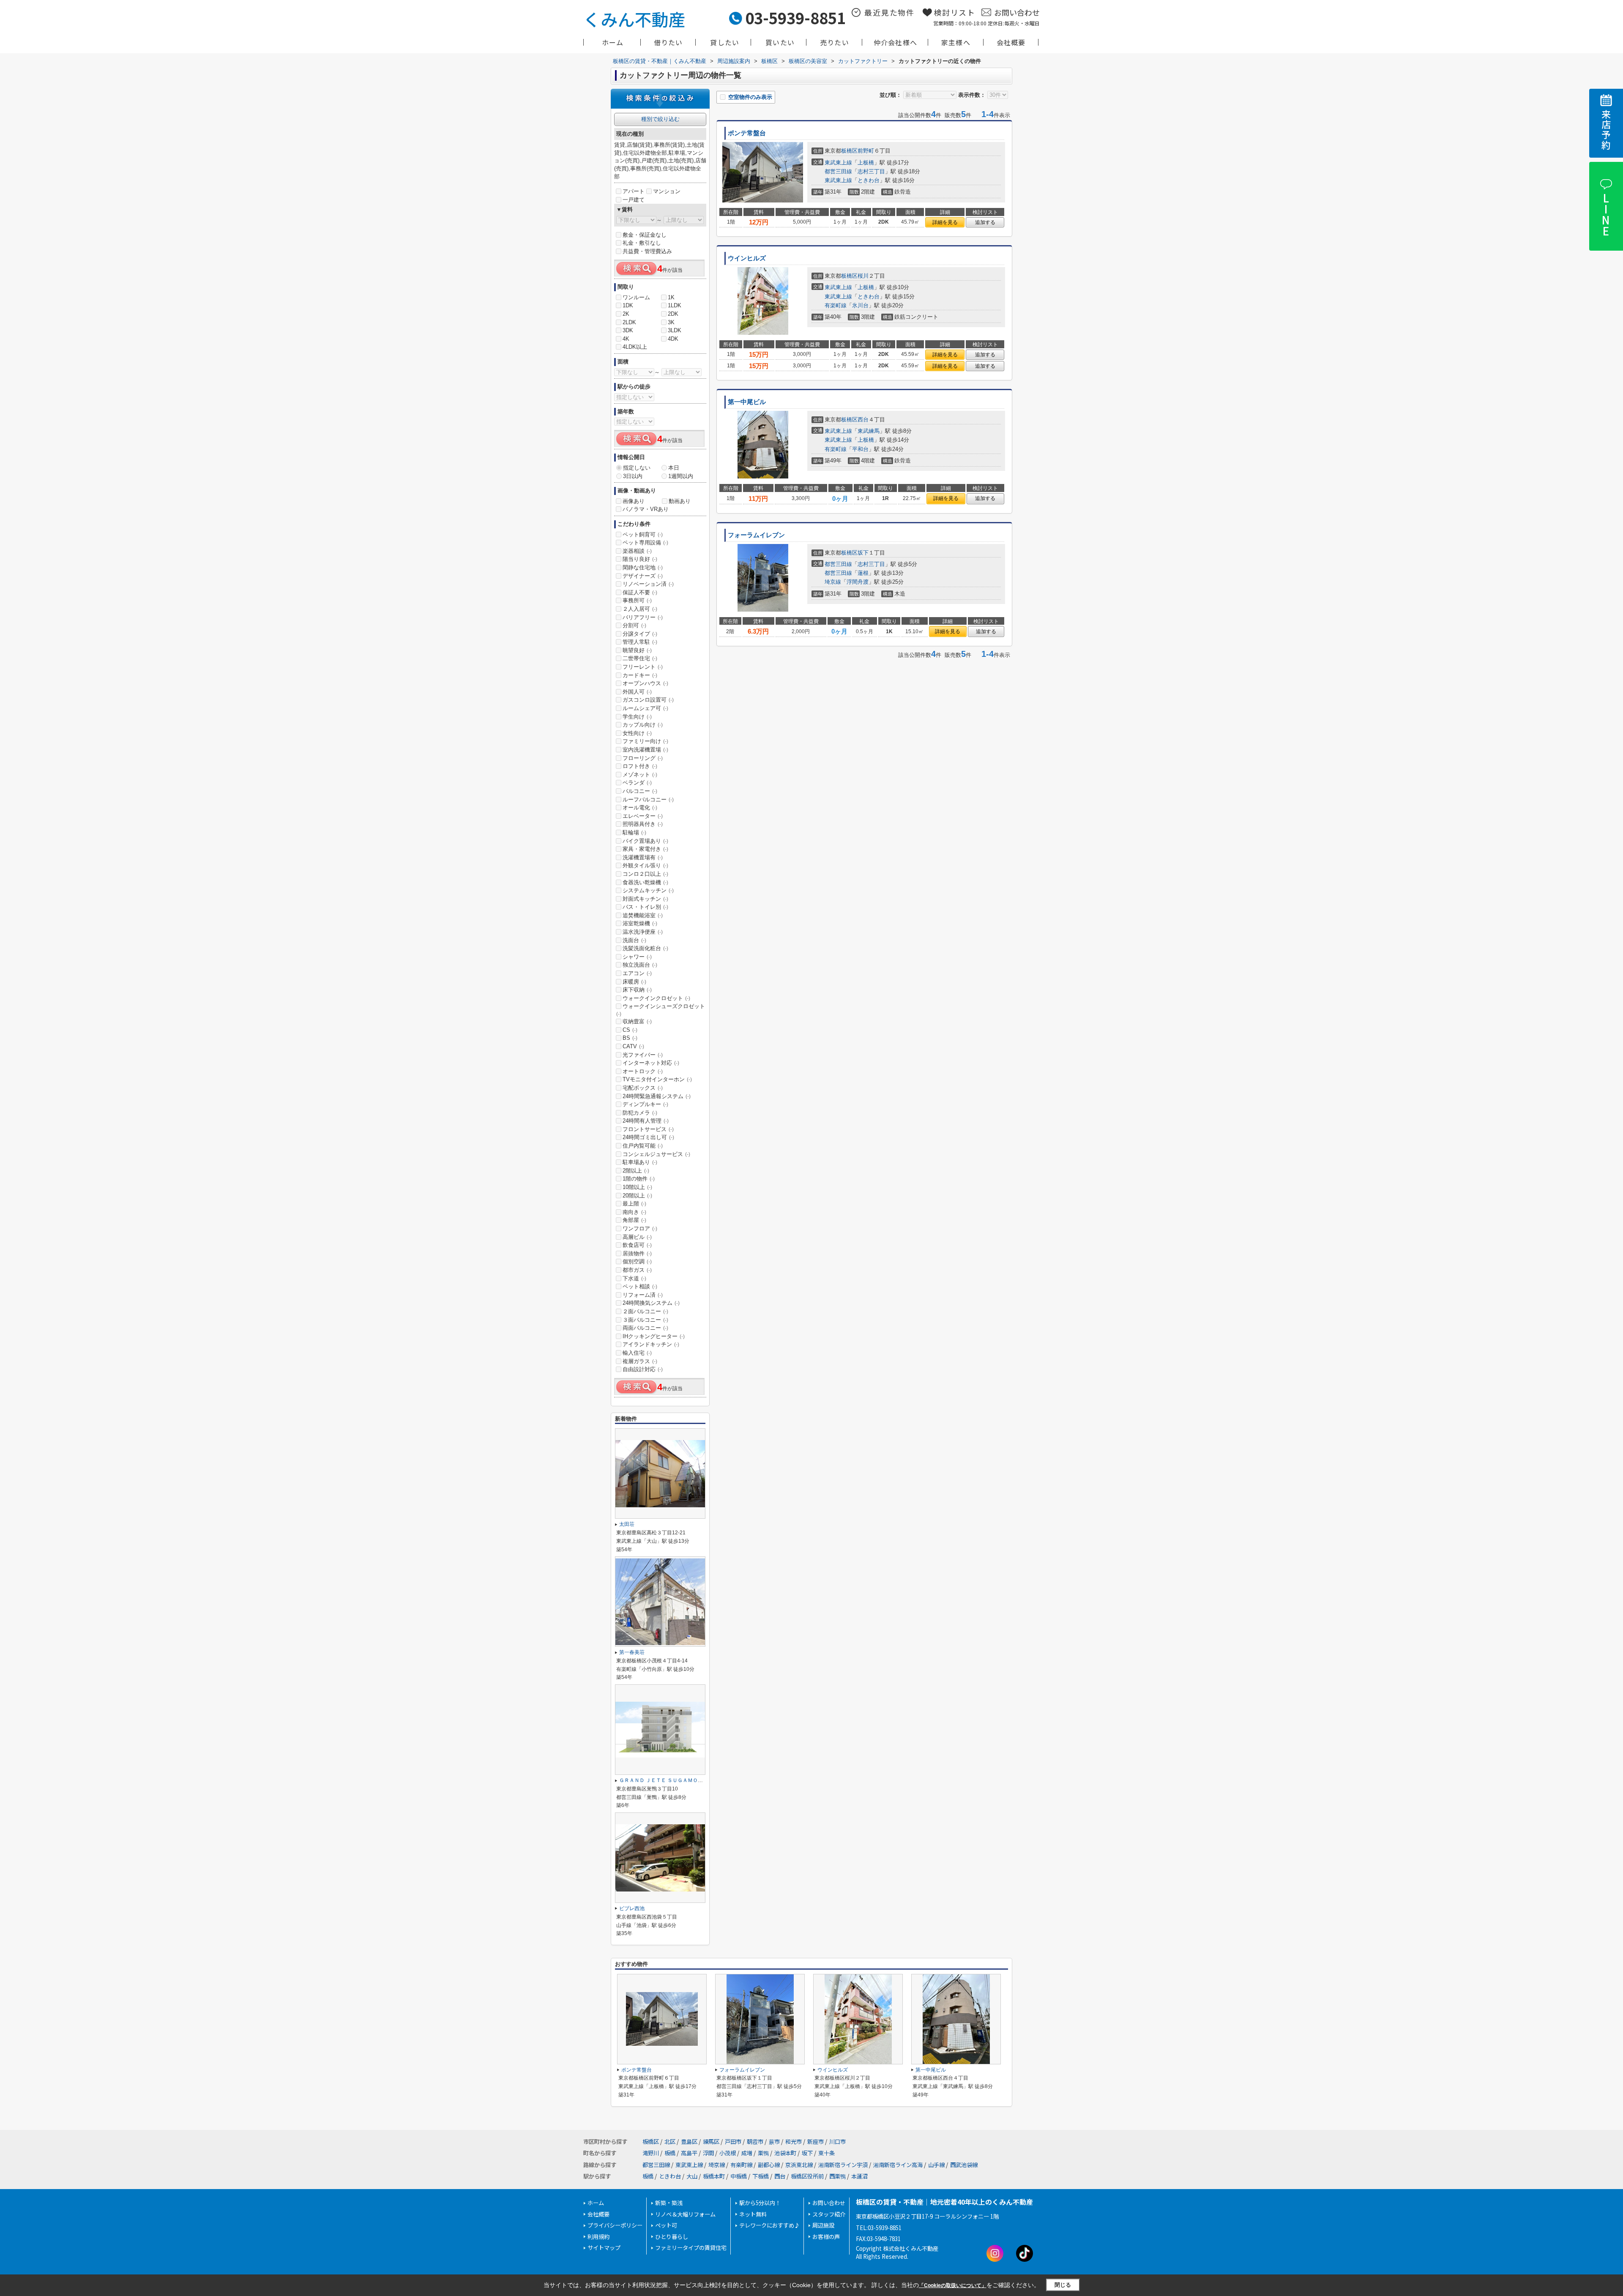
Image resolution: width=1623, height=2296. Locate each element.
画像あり (634, 501)
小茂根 (728, 2153)
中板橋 (739, 2176)
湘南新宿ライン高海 (898, 2165)
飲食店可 (637, 1245)
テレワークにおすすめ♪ (769, 2225)
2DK (673, 314)
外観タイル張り (645, 865)
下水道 (634, 1278)
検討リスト (955, 12)
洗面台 (634, 940)
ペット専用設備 (645, 543)
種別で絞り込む (660, 119)
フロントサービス (648, 1129)
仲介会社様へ (895, 42)
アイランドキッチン (651, 1344)
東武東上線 (838, 163)
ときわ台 (869, 180)
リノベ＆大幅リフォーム (685, 2214)
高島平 (689, 2153)
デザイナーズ (643, 576)
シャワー (637, 957)
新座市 (816, 2142)
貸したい (725, 42)
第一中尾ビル (747, 402)
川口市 (837, 2142)
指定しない (637, 468)
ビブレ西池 (632, 1908)
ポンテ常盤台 (747, 133)
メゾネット (640, 775)
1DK (628, 305)
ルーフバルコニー (648, 799)
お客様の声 (826, 2237)
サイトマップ (604, 2248)
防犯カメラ (640, 1113)
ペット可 (666, 2225)
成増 (747, 2153)
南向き (634, 1212)
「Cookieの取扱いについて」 (953, 2285)
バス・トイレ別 (645, 907)
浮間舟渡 (858, 582)
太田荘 (627, 1524)
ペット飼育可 (643, 534)
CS (630, 1030)
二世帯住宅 (640, 658)
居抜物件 (637, 1253)
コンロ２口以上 (645, 874)
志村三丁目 (871, 171)
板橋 (670, 2153)
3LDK (675, 330)
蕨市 (774, 2142)
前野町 (866, 151)
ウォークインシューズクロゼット (661, 1010)
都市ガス (637, 1270)
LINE (1605, 214)
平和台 (860, 449)
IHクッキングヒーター (654, 1336)
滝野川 (651, 2153)
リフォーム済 (643, 1295)
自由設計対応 (643, 1369)
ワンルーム (636, 297)
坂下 (863, 553)
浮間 (708, 2153)
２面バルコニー (645, 1311)
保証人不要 (640, 592)
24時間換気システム (651, 1303)
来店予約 (1606, 130)
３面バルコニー (645, 1320)
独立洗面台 (640, 965)
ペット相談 (640, 1286)
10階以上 (637, 1187)
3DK (628, 330)
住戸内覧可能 (643, 1146)
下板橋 (761, 2176)
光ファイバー (643, 1055)
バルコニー (640, 791)
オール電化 (640, 808)
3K (671, 322)
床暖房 (634, 982)
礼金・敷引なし (642, 243)
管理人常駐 (640, 642)
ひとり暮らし (672, 2237)
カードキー (640, 675)
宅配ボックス (643, 1088)
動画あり (680, 501)
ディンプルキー (645, 1104)
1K (671, 297)
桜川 (863, 276)
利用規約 (598, 2237)
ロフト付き (640, 766)
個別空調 (637, 1261)
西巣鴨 (837, 2176)
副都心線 (769, 2165)
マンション (667, 191)
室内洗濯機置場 (645, 750)
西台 (863, 420)
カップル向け (643, 725)
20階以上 (637, 1196)
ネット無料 (753, 2214)
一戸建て (634, 200)
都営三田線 (838, 171)
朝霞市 (755, 2142)
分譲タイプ (640, 634)
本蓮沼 (859, 2176)
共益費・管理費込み (647, 251)
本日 (674, 468)
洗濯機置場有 (643, 857)
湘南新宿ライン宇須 (843, 2165)
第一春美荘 (632, 1652)
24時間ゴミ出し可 (648, 1137)
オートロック (643, 1071)
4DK (673, 339)
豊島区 (689, 2142)
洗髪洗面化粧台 (645, 948)
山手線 (936, 2165)
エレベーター (643, 816)
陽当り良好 (640, 559)
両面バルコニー (645, 1328)
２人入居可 (640, 609)
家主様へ (956, 42)
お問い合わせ (1017, 12)
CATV (633, 1046)
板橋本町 (714, 2176)
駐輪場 (634, 832)
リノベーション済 (648, 584)
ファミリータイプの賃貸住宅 (691, 2248)
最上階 (634, 1204)
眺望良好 (637, 650)
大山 (692, 2176)
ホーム (613, 42)
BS (630, 1038)
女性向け (637, 733)
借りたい (668, 42)
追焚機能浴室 (643, 915)
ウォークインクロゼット (656, 998)
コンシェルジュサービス (656, 1154)
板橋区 (849, 151)
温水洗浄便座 (643, 932)
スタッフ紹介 (829, 2214)
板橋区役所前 (807, 2176)
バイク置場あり (645, 841)
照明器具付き (643, 824)
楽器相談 (637, 551)
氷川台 (860, 305)
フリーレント (643, 667)
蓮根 (863, 573)
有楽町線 (836, 305)
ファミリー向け (645, 741)
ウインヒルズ (747, 258)
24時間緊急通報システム (657, 1096)
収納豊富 (637, 1021)
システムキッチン (648, 890)
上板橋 (866, 163)
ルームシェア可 (645, 708)
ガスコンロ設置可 (648, 700)
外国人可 (637, 692)
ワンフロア (640, 1229)
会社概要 (1011, 42)
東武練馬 (869, 431)
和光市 (794, 2142)
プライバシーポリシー (615, 2225)
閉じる (1063, 2285)
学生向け (637, 717)
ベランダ (637, 783)
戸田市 (733, 2142)
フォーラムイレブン (756, 535)
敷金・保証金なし (645, 235)
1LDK (675, 305)
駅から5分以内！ (760, 2203)
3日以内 (633, 476)
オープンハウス (645, 683)
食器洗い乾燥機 (645, 882)
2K (626, 314)
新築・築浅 (669, 2203)
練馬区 (711, 2142)
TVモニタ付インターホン (657, 1079)
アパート (634, 191)
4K (626, 339)
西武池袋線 (964, 2165)
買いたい (780, 42)
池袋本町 (785, 2153)
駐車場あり (640, 1162)
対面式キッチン (645, 899)
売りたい (835, 42)
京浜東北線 (799, 2165)
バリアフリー (643, 617)
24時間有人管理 (646, 1121)
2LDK (629, 322)
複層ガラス (640, 1361)
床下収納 (637, 990)
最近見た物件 (889, 12)
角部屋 (634, 1220)
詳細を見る (945, 222)
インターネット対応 (651, 1063)
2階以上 (636, 1171)
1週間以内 (681, 476)
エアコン (637, 973)
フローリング (643, 758)
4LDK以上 (635, 347)
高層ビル (637, 1237)
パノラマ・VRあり (646, 509)
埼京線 (833, 582)
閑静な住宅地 (643, 567)
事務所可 (637, 600)
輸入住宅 (637, 1353)
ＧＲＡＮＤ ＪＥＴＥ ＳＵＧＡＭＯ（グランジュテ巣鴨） (684, 1780)
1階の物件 (639, 1179)
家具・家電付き (645, 849)
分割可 (634, 625)
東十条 (827, 2153)
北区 (670, 2142)
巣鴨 (763, 2153)
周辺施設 (823, 2225)
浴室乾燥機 (640, 923)
